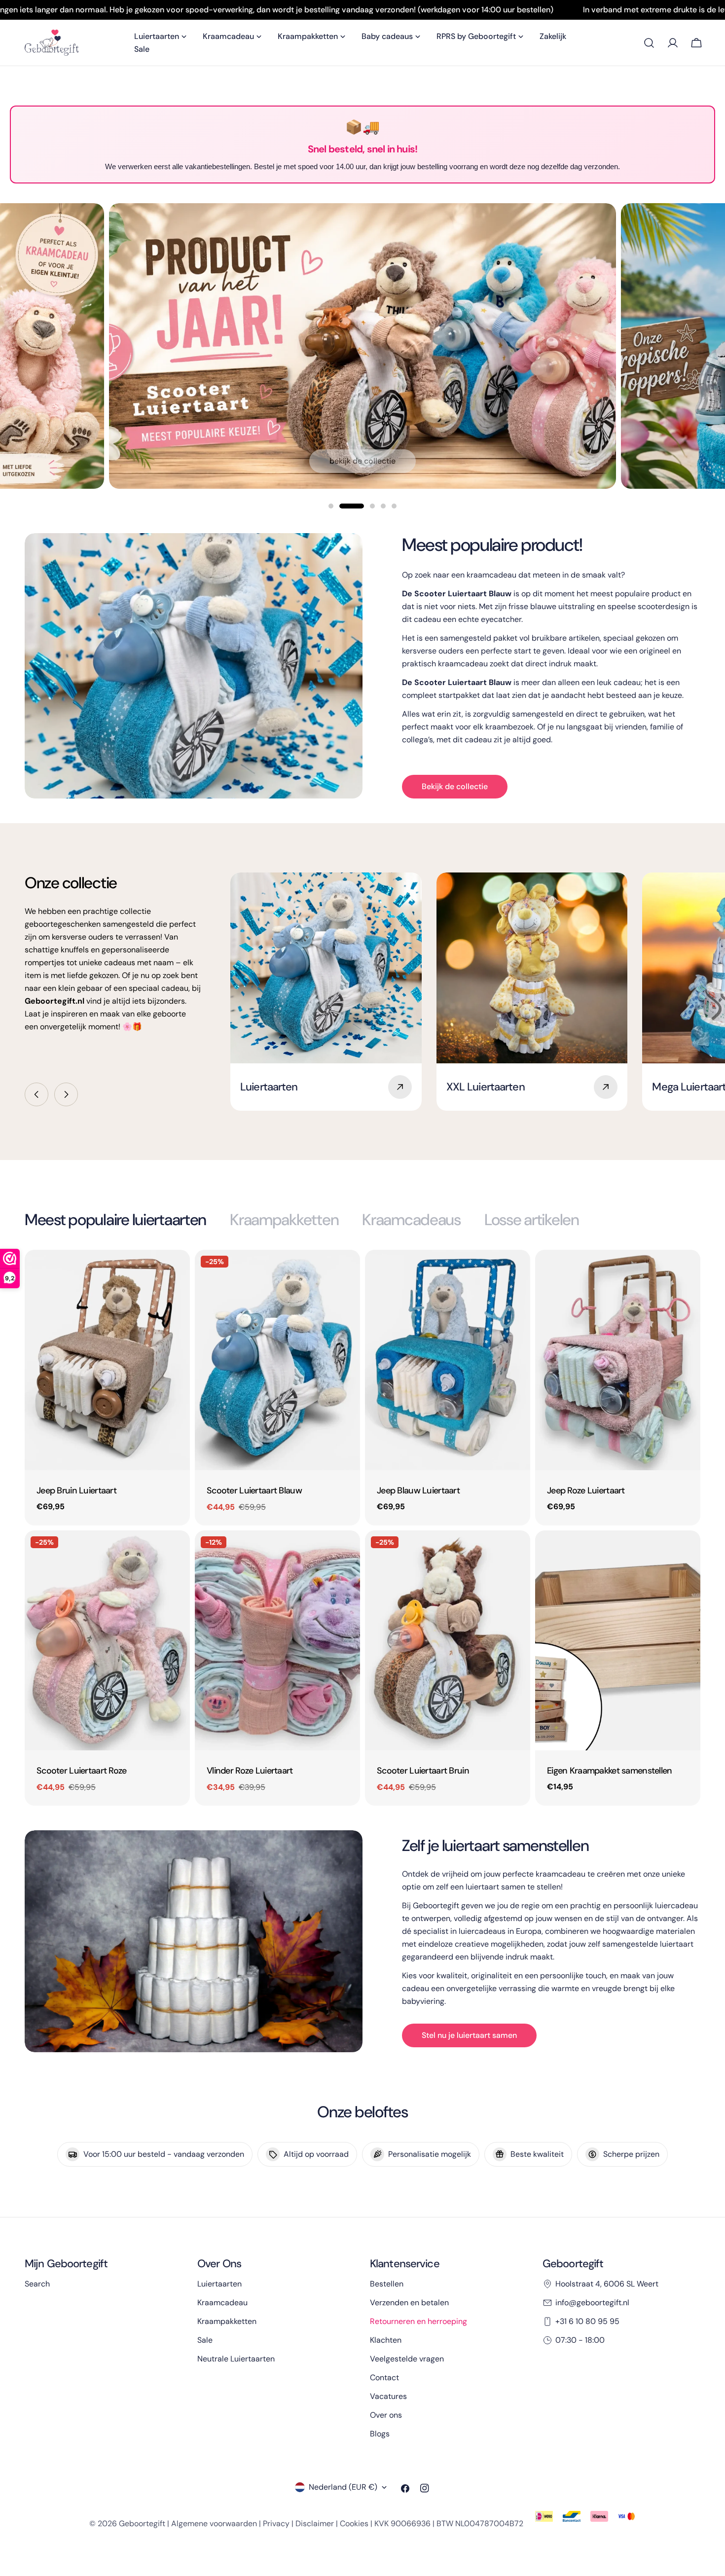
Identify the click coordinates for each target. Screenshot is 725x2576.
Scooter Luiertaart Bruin (423, 1771)
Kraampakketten (227, 2321)
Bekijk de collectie (362, 461)
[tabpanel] (362, 1528)
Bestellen (387, 2284)
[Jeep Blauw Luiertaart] (448, 1360)
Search (37, 2284)
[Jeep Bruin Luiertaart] (107, 1360)
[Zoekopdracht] (649, 43)
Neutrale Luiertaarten (236, 2359)
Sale (205, 2340)
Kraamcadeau (222, 2303)
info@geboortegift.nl (592, 2303)
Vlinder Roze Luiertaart (250, 1771)
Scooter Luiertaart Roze (82, 1771)
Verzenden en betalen (409, 2303)
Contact (384, 2377)
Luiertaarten (219, 2284)
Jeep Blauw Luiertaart (418, 1490)
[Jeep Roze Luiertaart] (618, 1360)
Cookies (354, 2523)
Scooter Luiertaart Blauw (254, 1490)
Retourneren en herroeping (418, 2321)
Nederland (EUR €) (343, 2487)
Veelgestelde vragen (407, 2359)
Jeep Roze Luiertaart (586, 1490)
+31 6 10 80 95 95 (587, 2321)
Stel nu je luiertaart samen (469, 2035)
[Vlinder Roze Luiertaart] (277, 1641)
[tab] (115, 1220)
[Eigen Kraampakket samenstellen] (618, 1641)
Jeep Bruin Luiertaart (76, 1490)
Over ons (386, 2415)
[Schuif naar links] (36, 1094)
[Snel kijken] (176, 1271)
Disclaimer (315, 2523)
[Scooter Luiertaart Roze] (107, 1641)
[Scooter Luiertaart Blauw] (277, 1360)
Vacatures (388, 2396)
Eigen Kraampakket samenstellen (610, 1771)
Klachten (386, 2340)
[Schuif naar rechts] (66, 1094)
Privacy (276, 2523)
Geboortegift (142, 2523)
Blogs (380, 2434)
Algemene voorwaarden (214, 2523)
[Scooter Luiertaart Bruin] (448, 1641)
